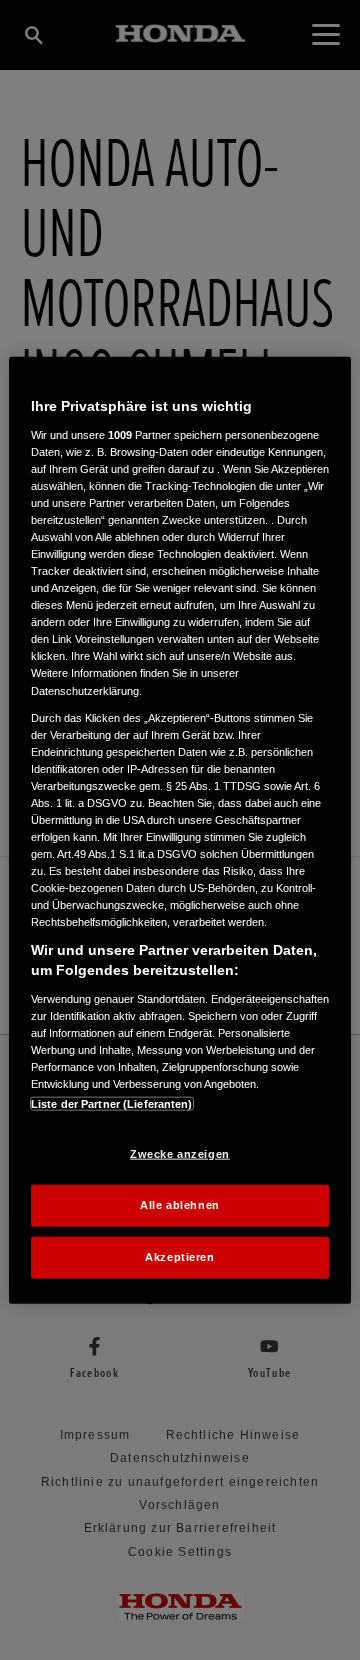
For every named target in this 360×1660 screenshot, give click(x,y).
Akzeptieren (179, 1256)
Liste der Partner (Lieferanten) (112, 1104)
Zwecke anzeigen (180, 1154)
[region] (180, 830)
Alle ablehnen (179, 1205)
